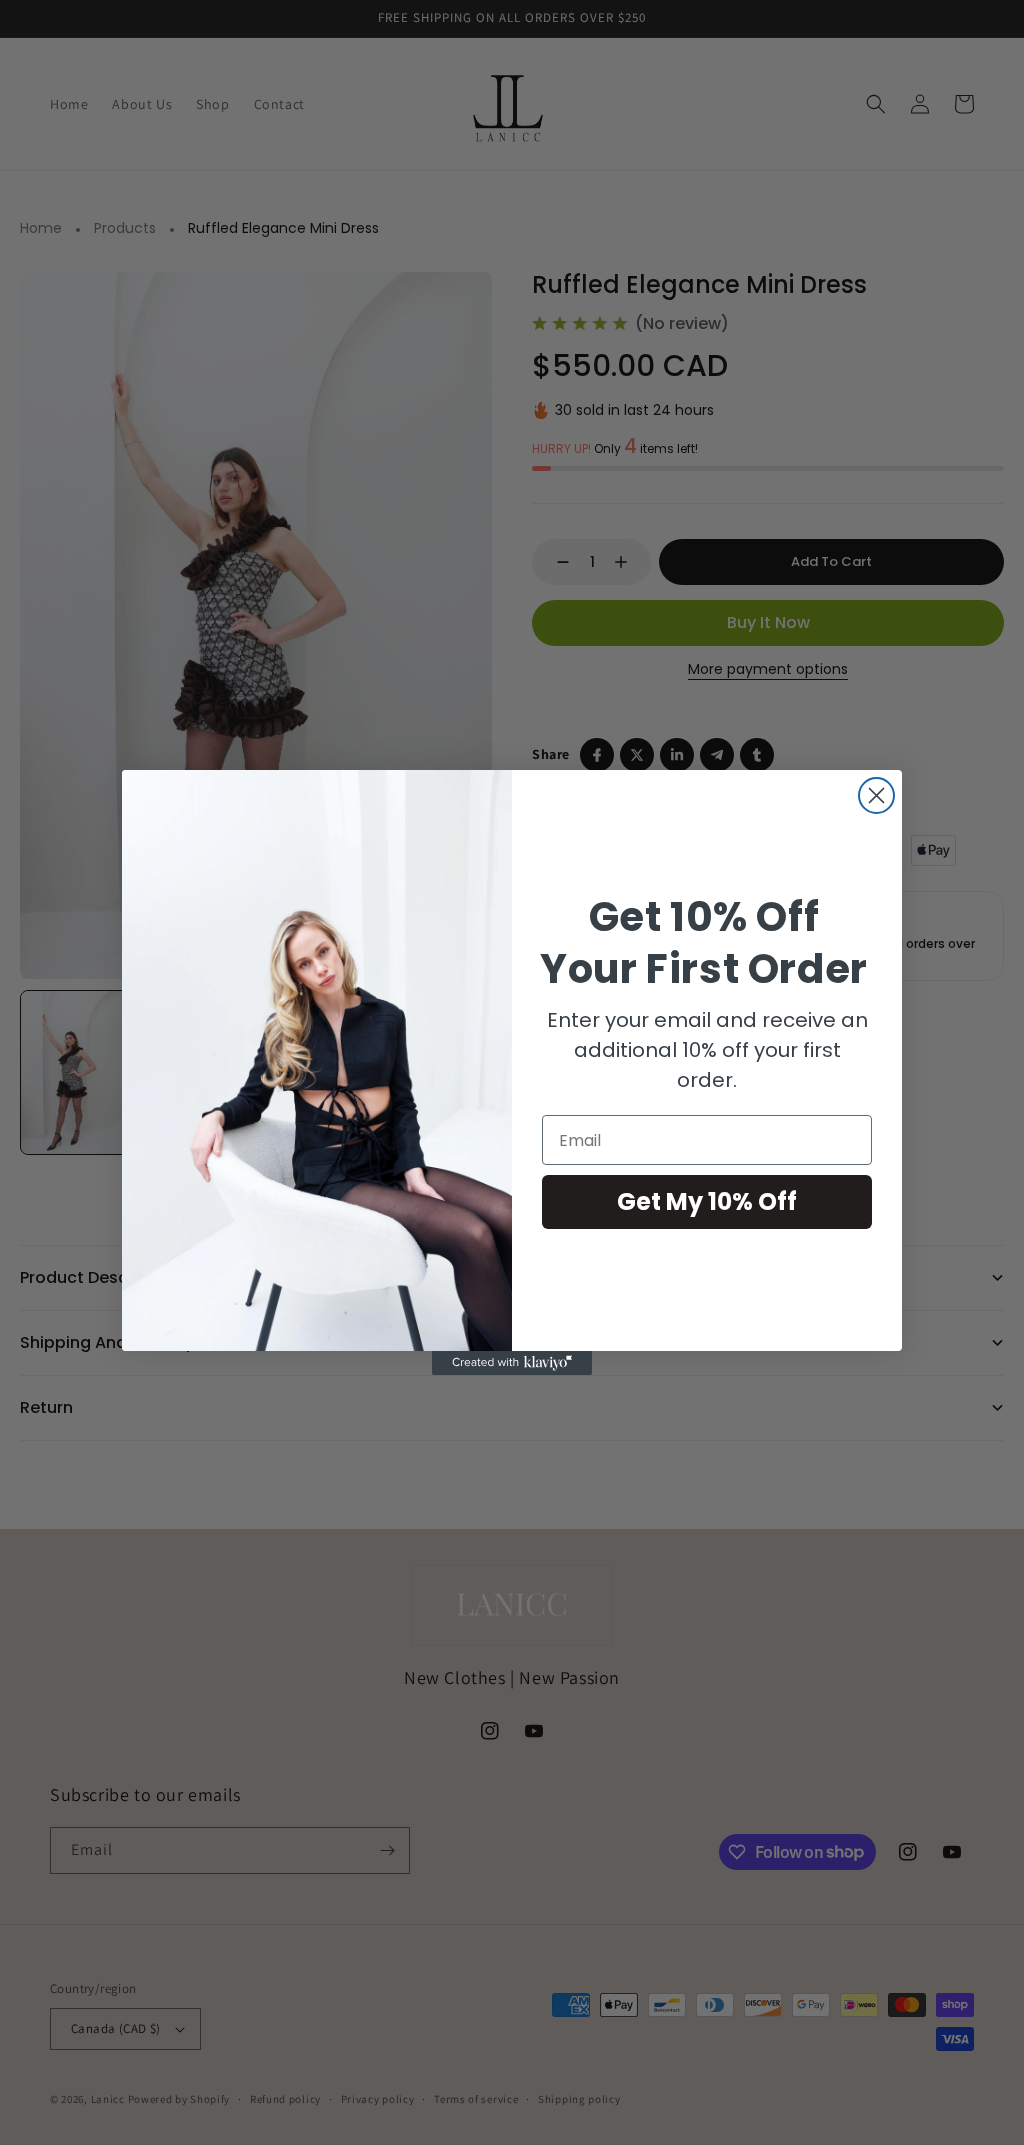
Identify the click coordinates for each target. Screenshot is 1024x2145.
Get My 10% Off (707, 1201)
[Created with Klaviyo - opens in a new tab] (512, 1363)
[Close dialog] (876, 795)
